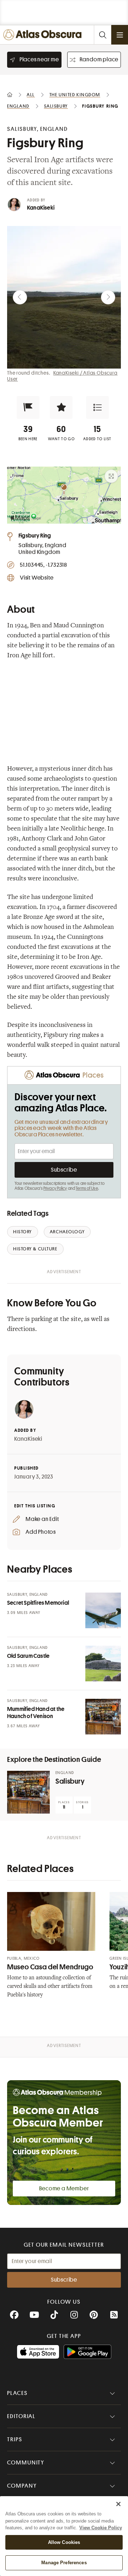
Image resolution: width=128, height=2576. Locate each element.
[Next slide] (108, 297)
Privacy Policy (55, 1188)
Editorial (21, 2416)
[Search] (102, 35)
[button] (28, 407)
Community (26, 2463)
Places (17, 2393)
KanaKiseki (41, 208)
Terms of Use (87, 1188)
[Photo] (103, 1610)
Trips (15, 2439)
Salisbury (70, 1781)
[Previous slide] (20, 297)
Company (22, 2486)
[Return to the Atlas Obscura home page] (44, 35)
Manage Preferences (64, 2563)
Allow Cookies (64, 2542)
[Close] (118, 2504)
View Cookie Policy (101, 2528)
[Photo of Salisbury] (28, 1792)
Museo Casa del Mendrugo (50, 1967)
